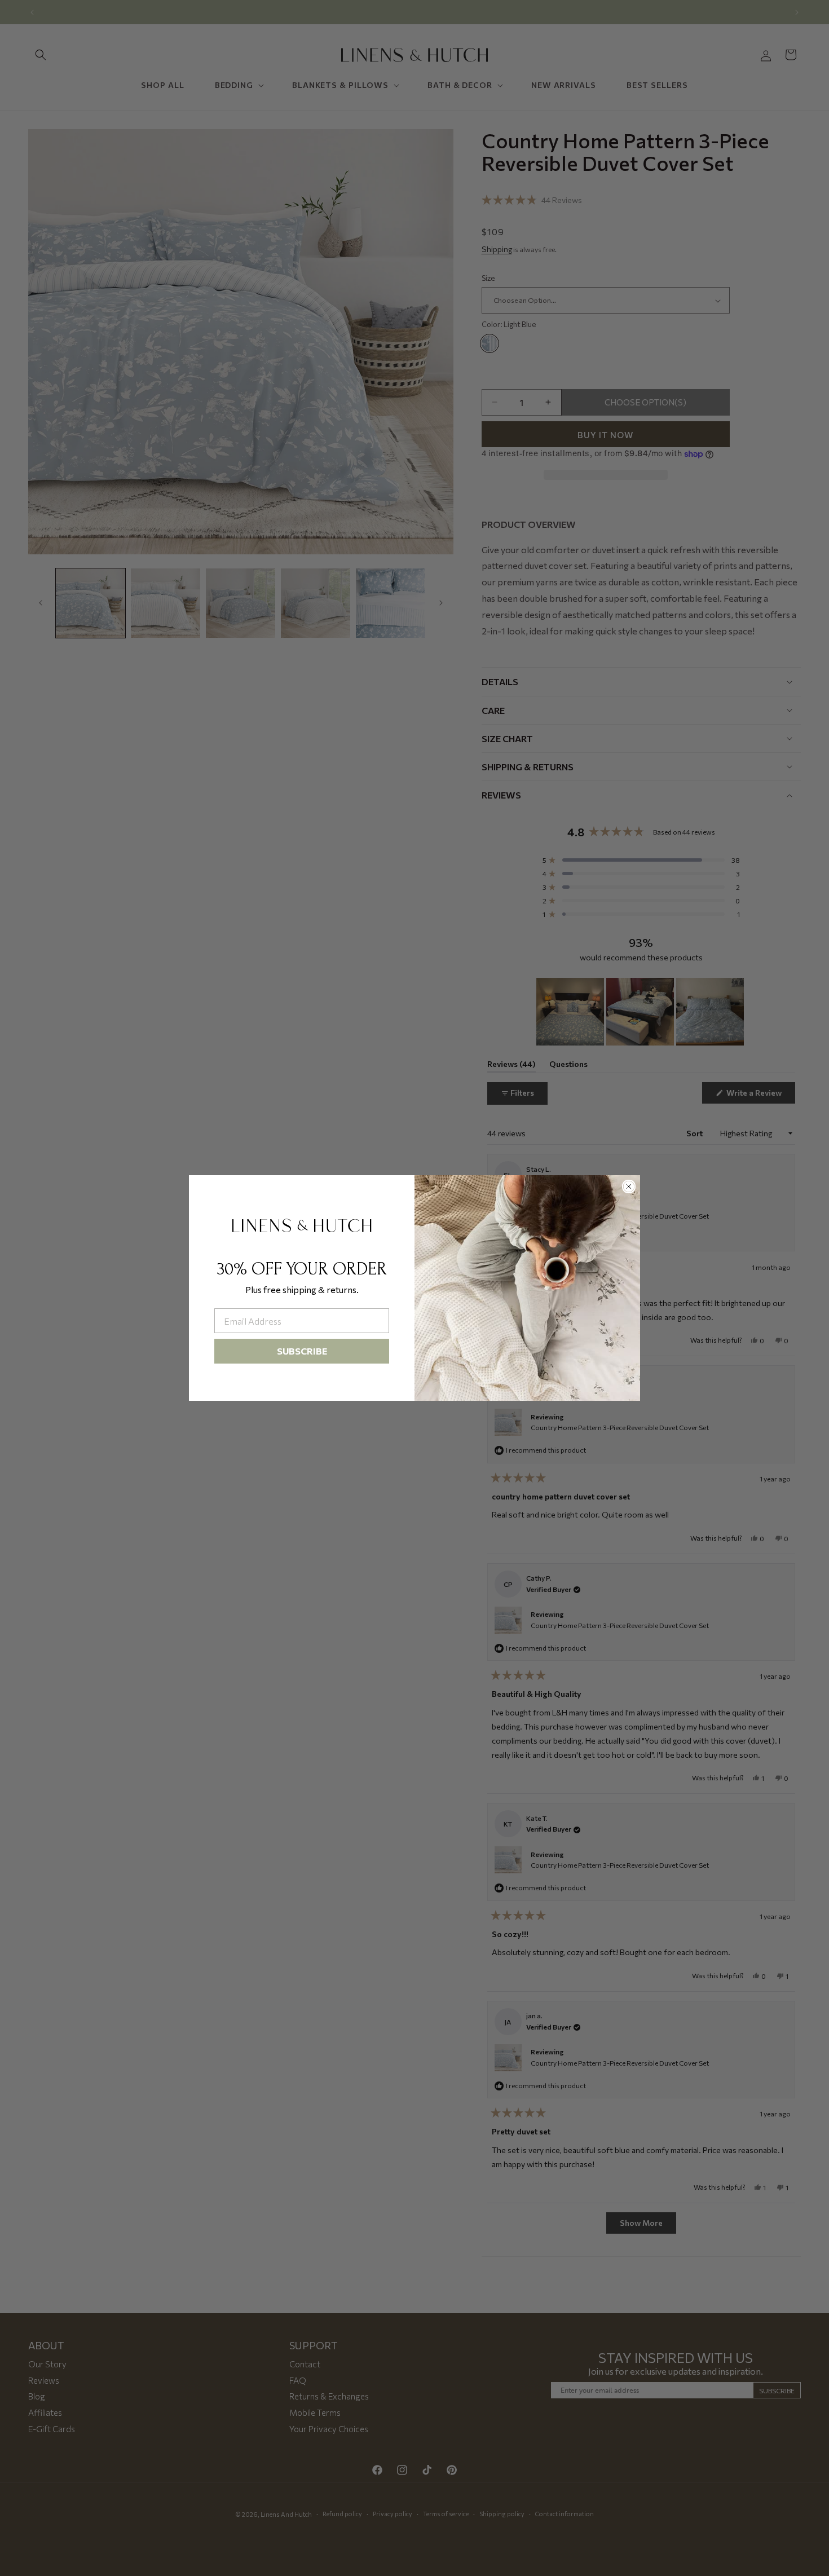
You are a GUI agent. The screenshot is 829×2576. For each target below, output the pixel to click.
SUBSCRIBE (302, 1351)
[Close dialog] (629, 1186)
